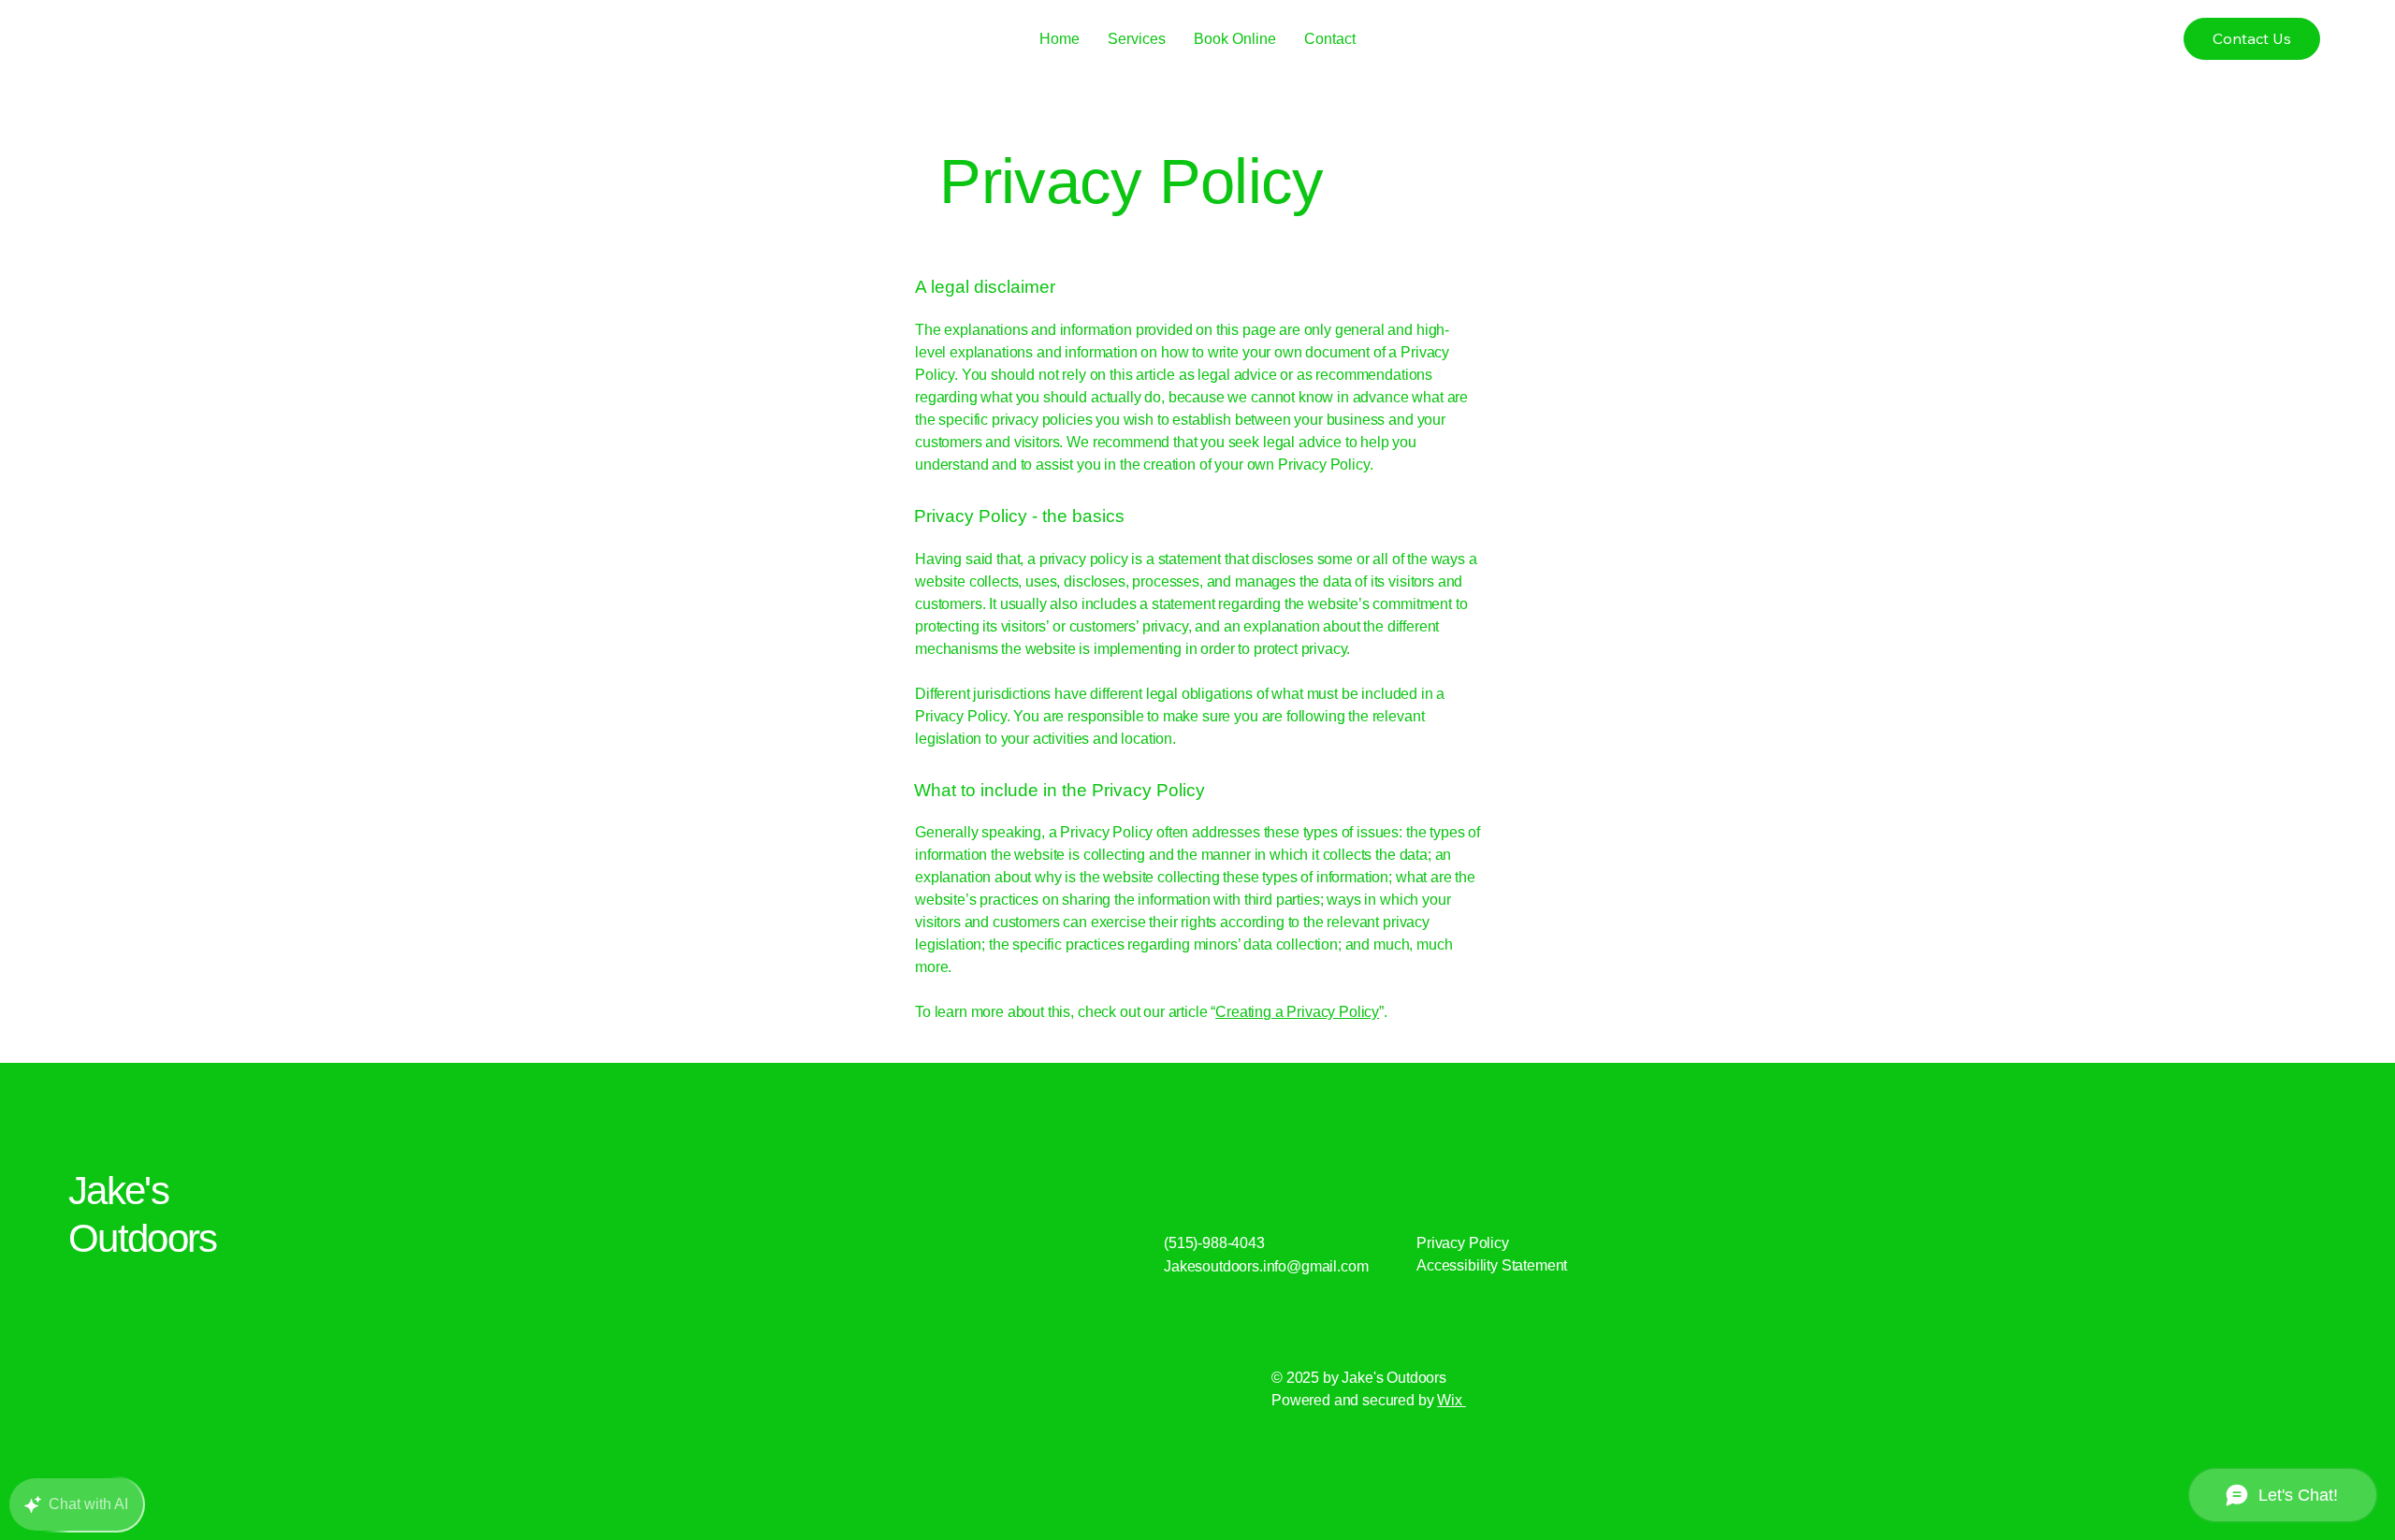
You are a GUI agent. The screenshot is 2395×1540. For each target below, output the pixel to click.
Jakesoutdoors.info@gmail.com (1266, 1266)
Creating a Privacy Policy (1297, 1012)
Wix (1450, 1400)
